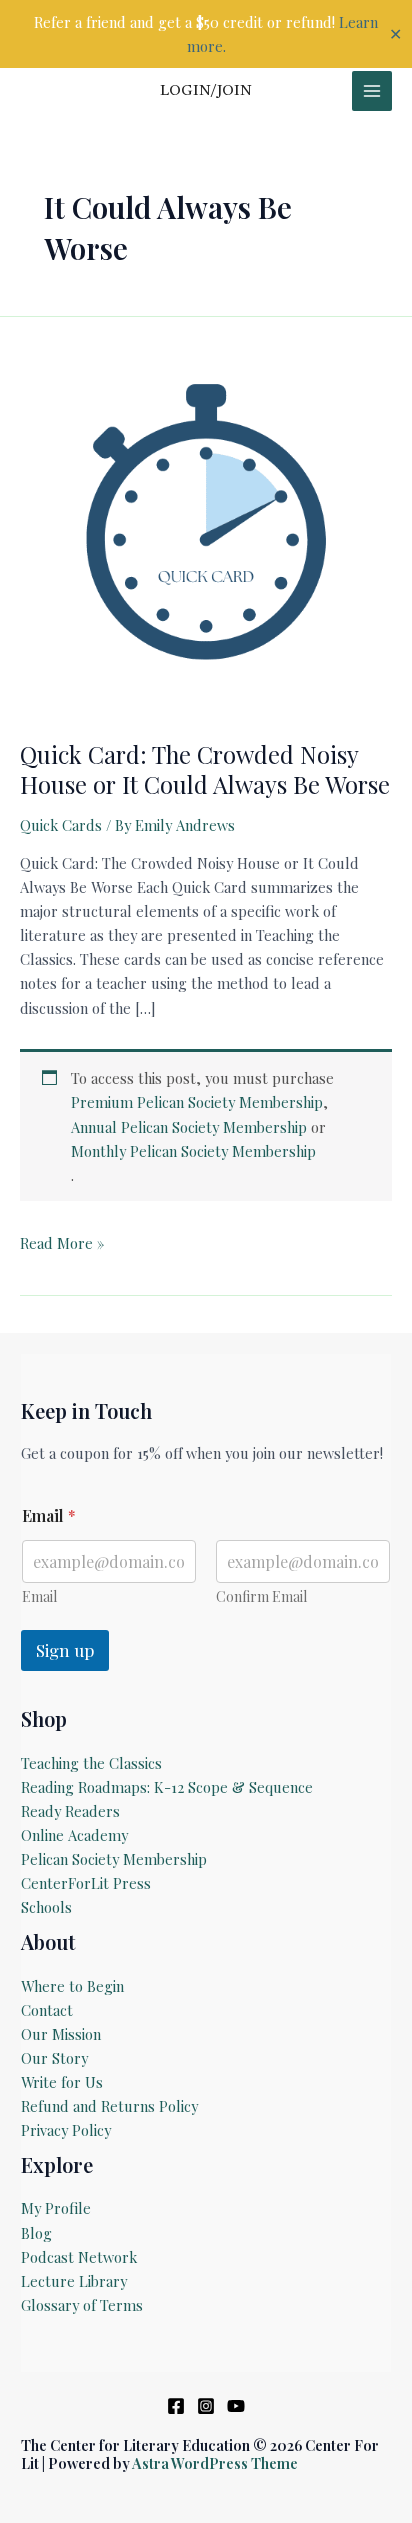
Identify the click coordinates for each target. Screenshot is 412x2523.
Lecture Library (74, 2281)
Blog (36, 2233)
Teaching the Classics (91, 1763)
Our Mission (61, 2034)
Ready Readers (70, 1811)
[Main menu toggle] (372, 91)
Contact (47, 2010)
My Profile (56, 2208)
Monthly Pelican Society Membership (193, 1151)
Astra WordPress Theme (215, 2463)
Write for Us (62, 2082)
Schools (46, 1907)
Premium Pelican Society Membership (197, 1102)
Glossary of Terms (82, 2305)
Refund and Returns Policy (109, 2106)
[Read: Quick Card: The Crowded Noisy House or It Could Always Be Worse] (206, 530)
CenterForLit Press (86, 1883)
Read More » (62, 1243)
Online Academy (74, 1835)
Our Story (54, 2058)
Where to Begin (72, 1986)
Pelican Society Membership (114, 1859)
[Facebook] (176, 2406)
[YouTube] (236, 2406)
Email (39, 1596)
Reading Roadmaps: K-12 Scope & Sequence (167, 1787)
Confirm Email (261, 1596)
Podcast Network (79, 2257)
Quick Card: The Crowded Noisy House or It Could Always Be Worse (205, 768)
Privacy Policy (66, 2130)
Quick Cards (61, 825)
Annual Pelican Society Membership (189, 1127)
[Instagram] (206, 2406)
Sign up (65, 1650)
